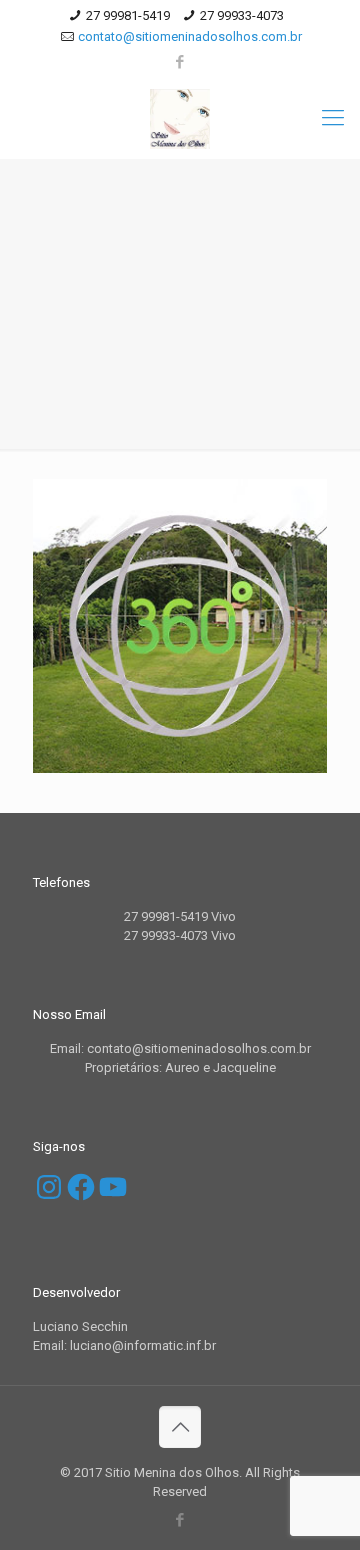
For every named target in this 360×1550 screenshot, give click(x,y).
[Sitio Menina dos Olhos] (180, 118)
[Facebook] (180, 62)
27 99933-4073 (242, 15)
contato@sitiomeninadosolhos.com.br (190, 36)
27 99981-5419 (128, 15)
